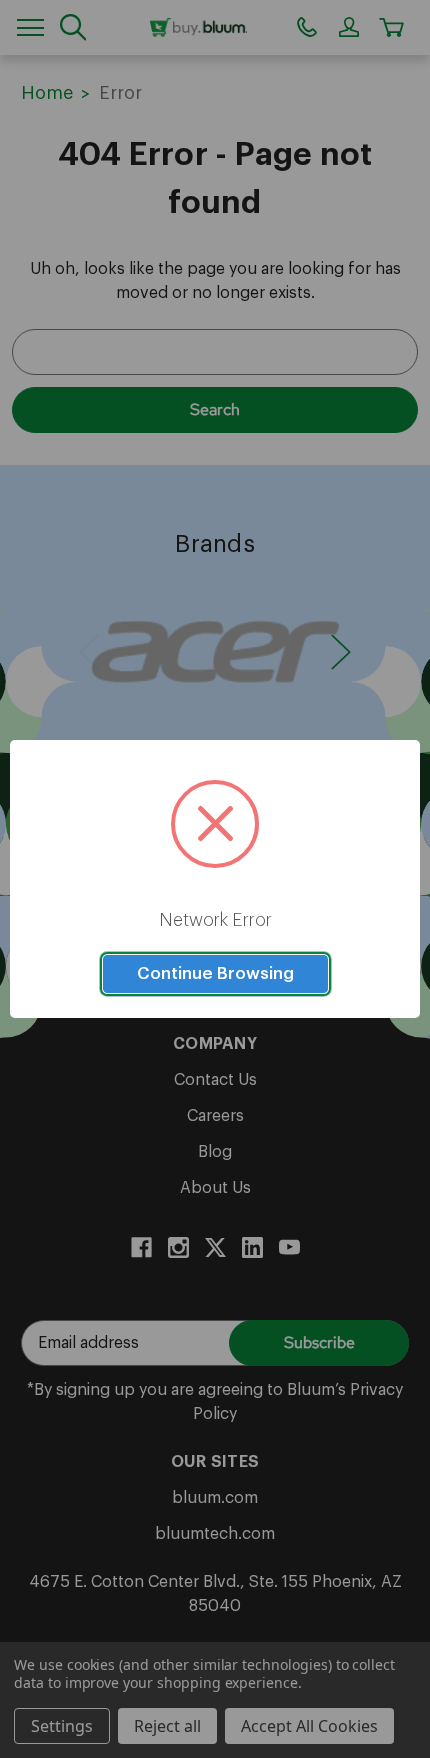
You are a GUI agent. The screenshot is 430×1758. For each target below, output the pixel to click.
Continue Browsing (215, 973)
